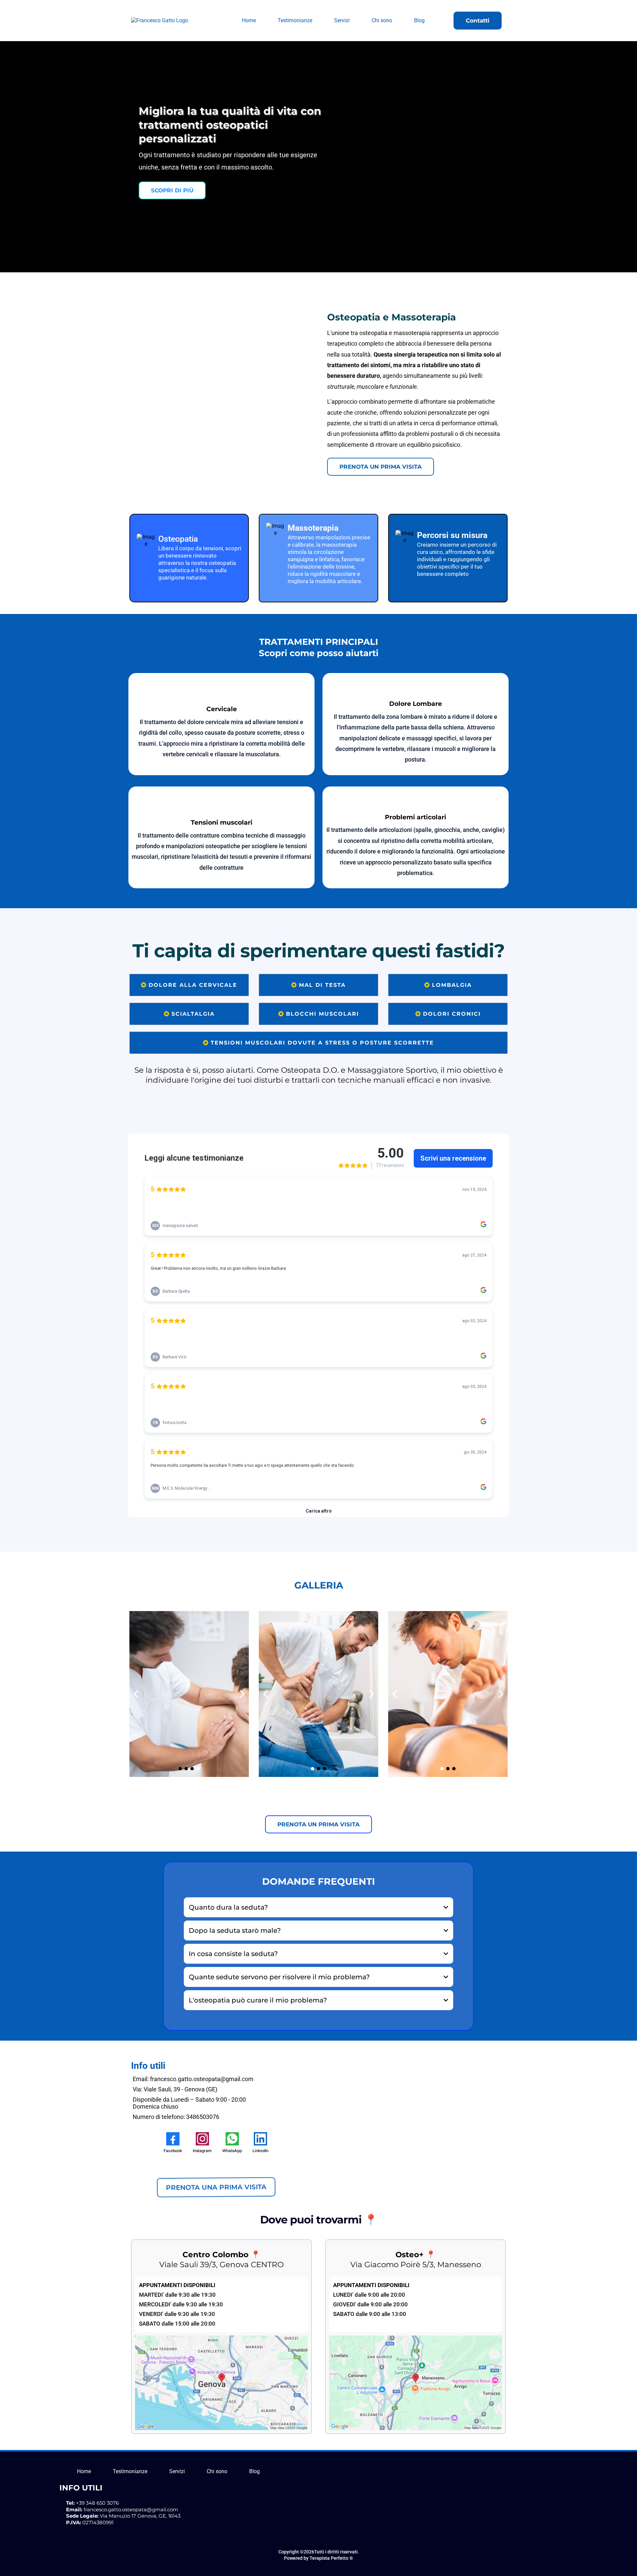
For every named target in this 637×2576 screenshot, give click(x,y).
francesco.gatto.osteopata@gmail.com (131, 2509)
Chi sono (382, 20)
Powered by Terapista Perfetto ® (318, 2558)
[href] (221, 2382)
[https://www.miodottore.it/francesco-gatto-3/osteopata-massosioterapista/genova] (216, 2171)
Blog (419, 20)
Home (249, 20)
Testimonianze (295, 20)
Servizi (342, 20)
